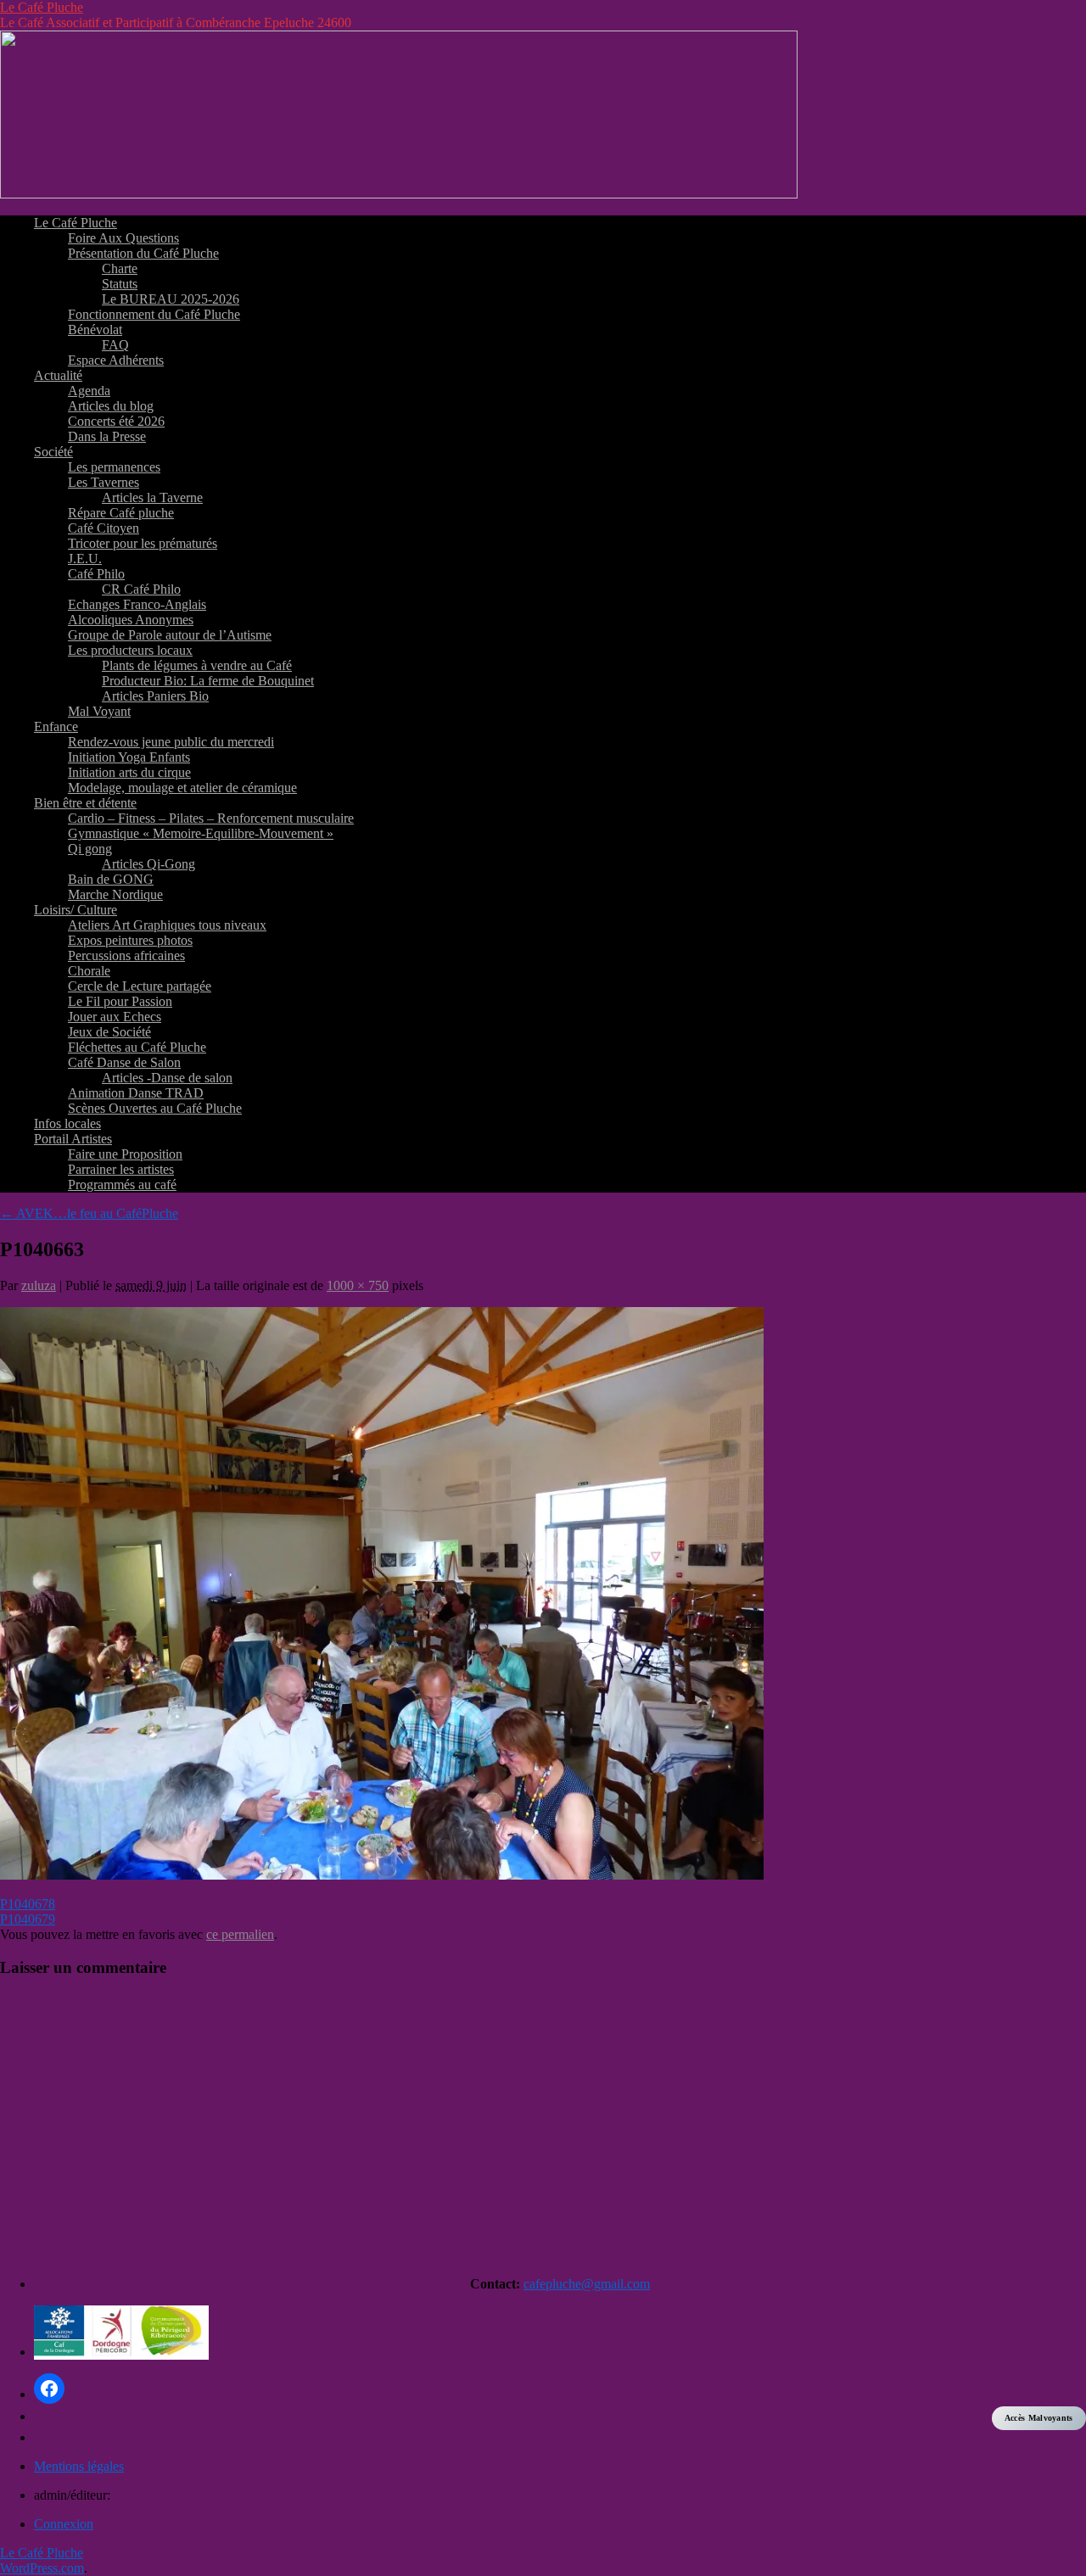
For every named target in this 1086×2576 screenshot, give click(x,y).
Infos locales (67, 1123)
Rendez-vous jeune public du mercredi (171, 742)
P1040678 (28, 1904)
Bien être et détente (85, 803)
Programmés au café (122, 1185)
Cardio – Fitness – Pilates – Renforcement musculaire (211, 818)
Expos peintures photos (130, 940)
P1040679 (28, 1919)
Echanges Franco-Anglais (137, 604)
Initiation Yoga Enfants (129, 757)
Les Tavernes (104, 482)
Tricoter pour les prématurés (143, 543)
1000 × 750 (358, 1285)
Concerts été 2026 (116, 421)
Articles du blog (111, 406)
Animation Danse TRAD (136, 1093)
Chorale (89, 971)
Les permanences (114, 467)
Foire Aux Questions (123, 238)
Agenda (89, 391)
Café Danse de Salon (124, 1062)
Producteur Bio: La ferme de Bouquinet (208, 681)
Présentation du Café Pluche (143, 253)
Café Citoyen (104, 528)
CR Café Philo (141, 589)
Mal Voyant (99, 711)
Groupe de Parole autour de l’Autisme (170, 635)
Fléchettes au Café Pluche (137, 1047)
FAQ (115, 345)
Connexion (64, 2524)
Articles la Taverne (152, 497)
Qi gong (90, 849)
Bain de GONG (111, 879)
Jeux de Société (109, 1032)
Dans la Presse (107, 436)
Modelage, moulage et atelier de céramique (182, 788)
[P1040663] (382, 1875)
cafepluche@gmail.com (587, 2284)
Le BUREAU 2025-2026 (171, 299)
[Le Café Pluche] (399, 194)
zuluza (39, 1285)
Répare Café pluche (121, 513)
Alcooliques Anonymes (131, 620)
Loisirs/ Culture (76, 910)
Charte (120, 268)
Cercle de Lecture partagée (140, 986)
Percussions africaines (126, 956)
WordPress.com (42, 2568)
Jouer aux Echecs (115, 1017)
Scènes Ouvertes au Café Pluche (155, 1108)
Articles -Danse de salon (167, 1078)
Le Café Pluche (42, 7)
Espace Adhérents (116, 360)
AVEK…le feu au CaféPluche (89, 1213)
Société (53, 452)
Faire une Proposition (125, 1154)
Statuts (120, 284)
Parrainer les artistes (121, 1169)
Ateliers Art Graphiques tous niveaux (167, 925)
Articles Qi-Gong (148, 864)
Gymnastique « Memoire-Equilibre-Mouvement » (201, 833)
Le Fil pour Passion (120, 1001)
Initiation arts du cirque (129, 772)
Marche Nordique (115, 894)
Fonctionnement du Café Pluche (154, 314)
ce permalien (240, 1934)
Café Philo (96, 574)
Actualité (58, 375)
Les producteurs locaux (130, 650)
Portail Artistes (73, 1139)
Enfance (56, 726)
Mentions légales (79, 2466)
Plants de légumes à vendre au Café (197, 665)
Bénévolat (95, 330)
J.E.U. (85, 559)
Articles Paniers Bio (155, 696)
